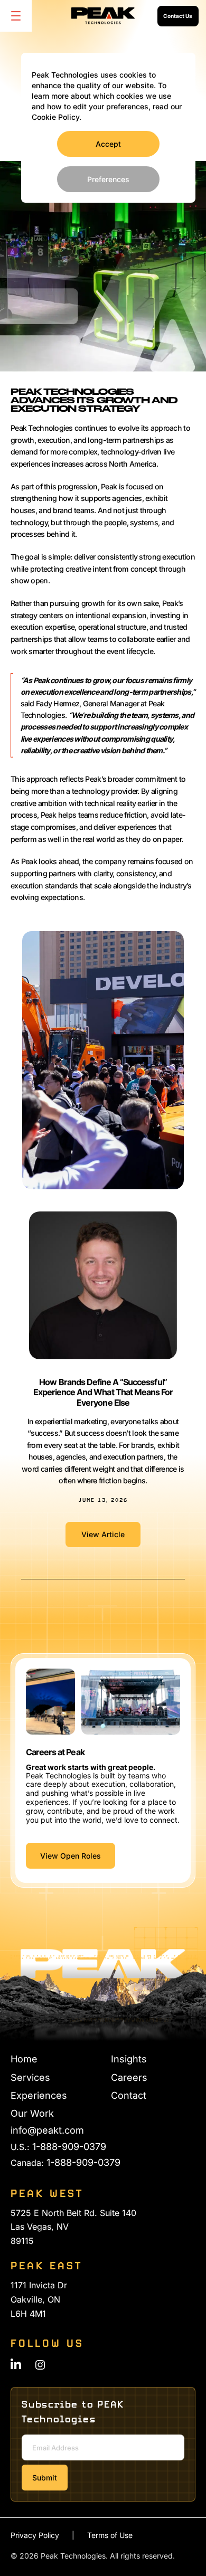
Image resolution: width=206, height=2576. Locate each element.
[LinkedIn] (16, 2364)
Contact (129, 2095)
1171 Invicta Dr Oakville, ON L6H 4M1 (39, 2299)
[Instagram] (40, 2365)
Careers (129, 2077)
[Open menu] (16, 16)
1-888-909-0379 (69, 2147)
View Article (111, 1538)
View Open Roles (71, 1856)
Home (24, 2059)
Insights (129, 2059)
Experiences (39, 2095)
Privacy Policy (35, 2535)
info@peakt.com (47, 2130)
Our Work (32, 2113)
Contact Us (178, 16)
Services (30, 2077)
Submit (45, 2478)
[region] (108, 128)
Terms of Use (110, 2535)
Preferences (108, 179)
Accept (108, 144)
